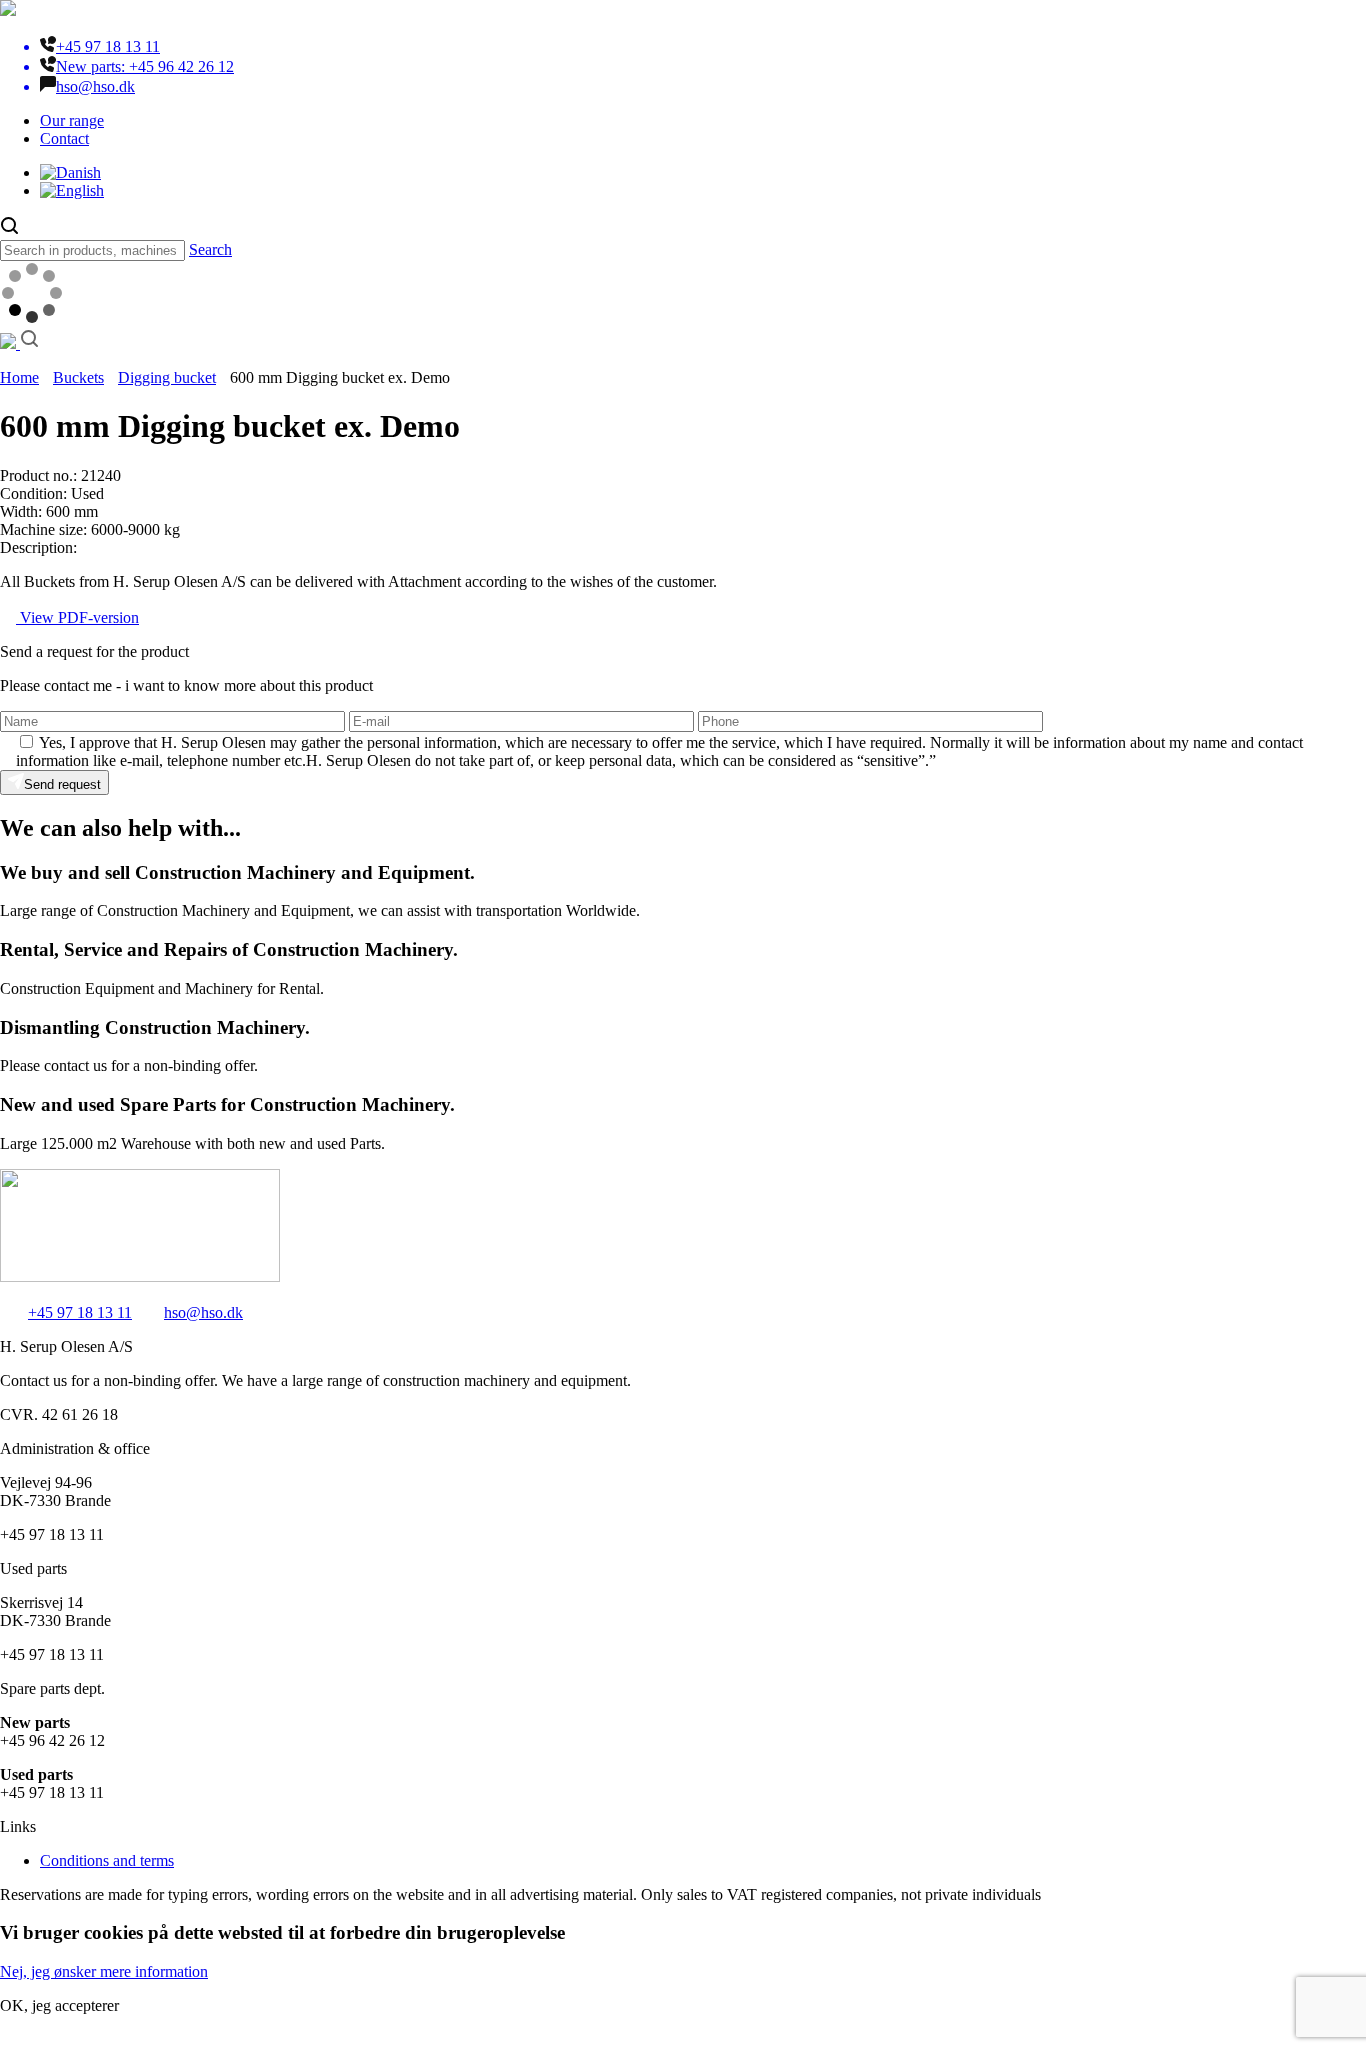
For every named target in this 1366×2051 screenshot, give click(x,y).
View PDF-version (77, 617)
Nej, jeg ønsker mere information (104, 1971)
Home (19, 377)
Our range (72, 120)
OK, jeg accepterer (59, 2005)
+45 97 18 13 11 (80, 1312)
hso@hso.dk (203, 1312)
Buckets (78, 377)
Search (210, 249)
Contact (64, 138)
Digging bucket (167, 377)
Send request (62, 784)
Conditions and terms (107, 1860)
